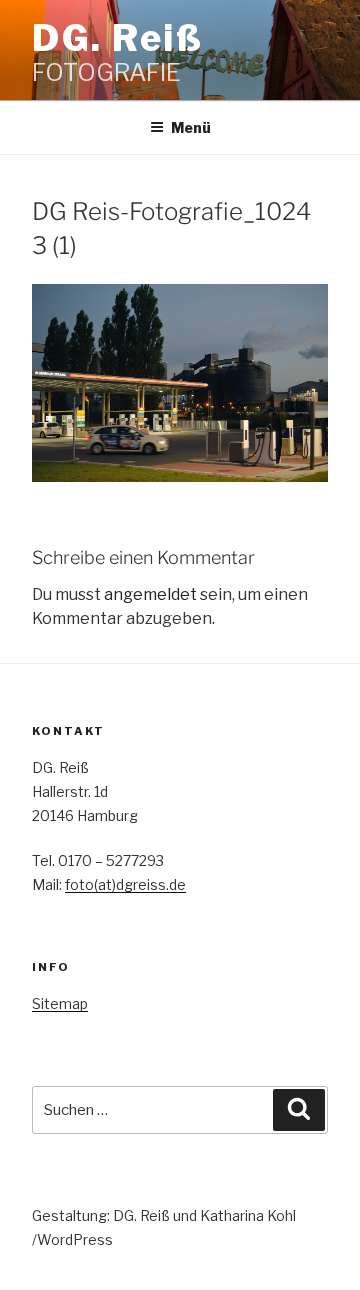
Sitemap (60, 1003)
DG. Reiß (117, 38)
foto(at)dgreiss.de (125, 884)
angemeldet (150, 594)
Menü (191, 127)
